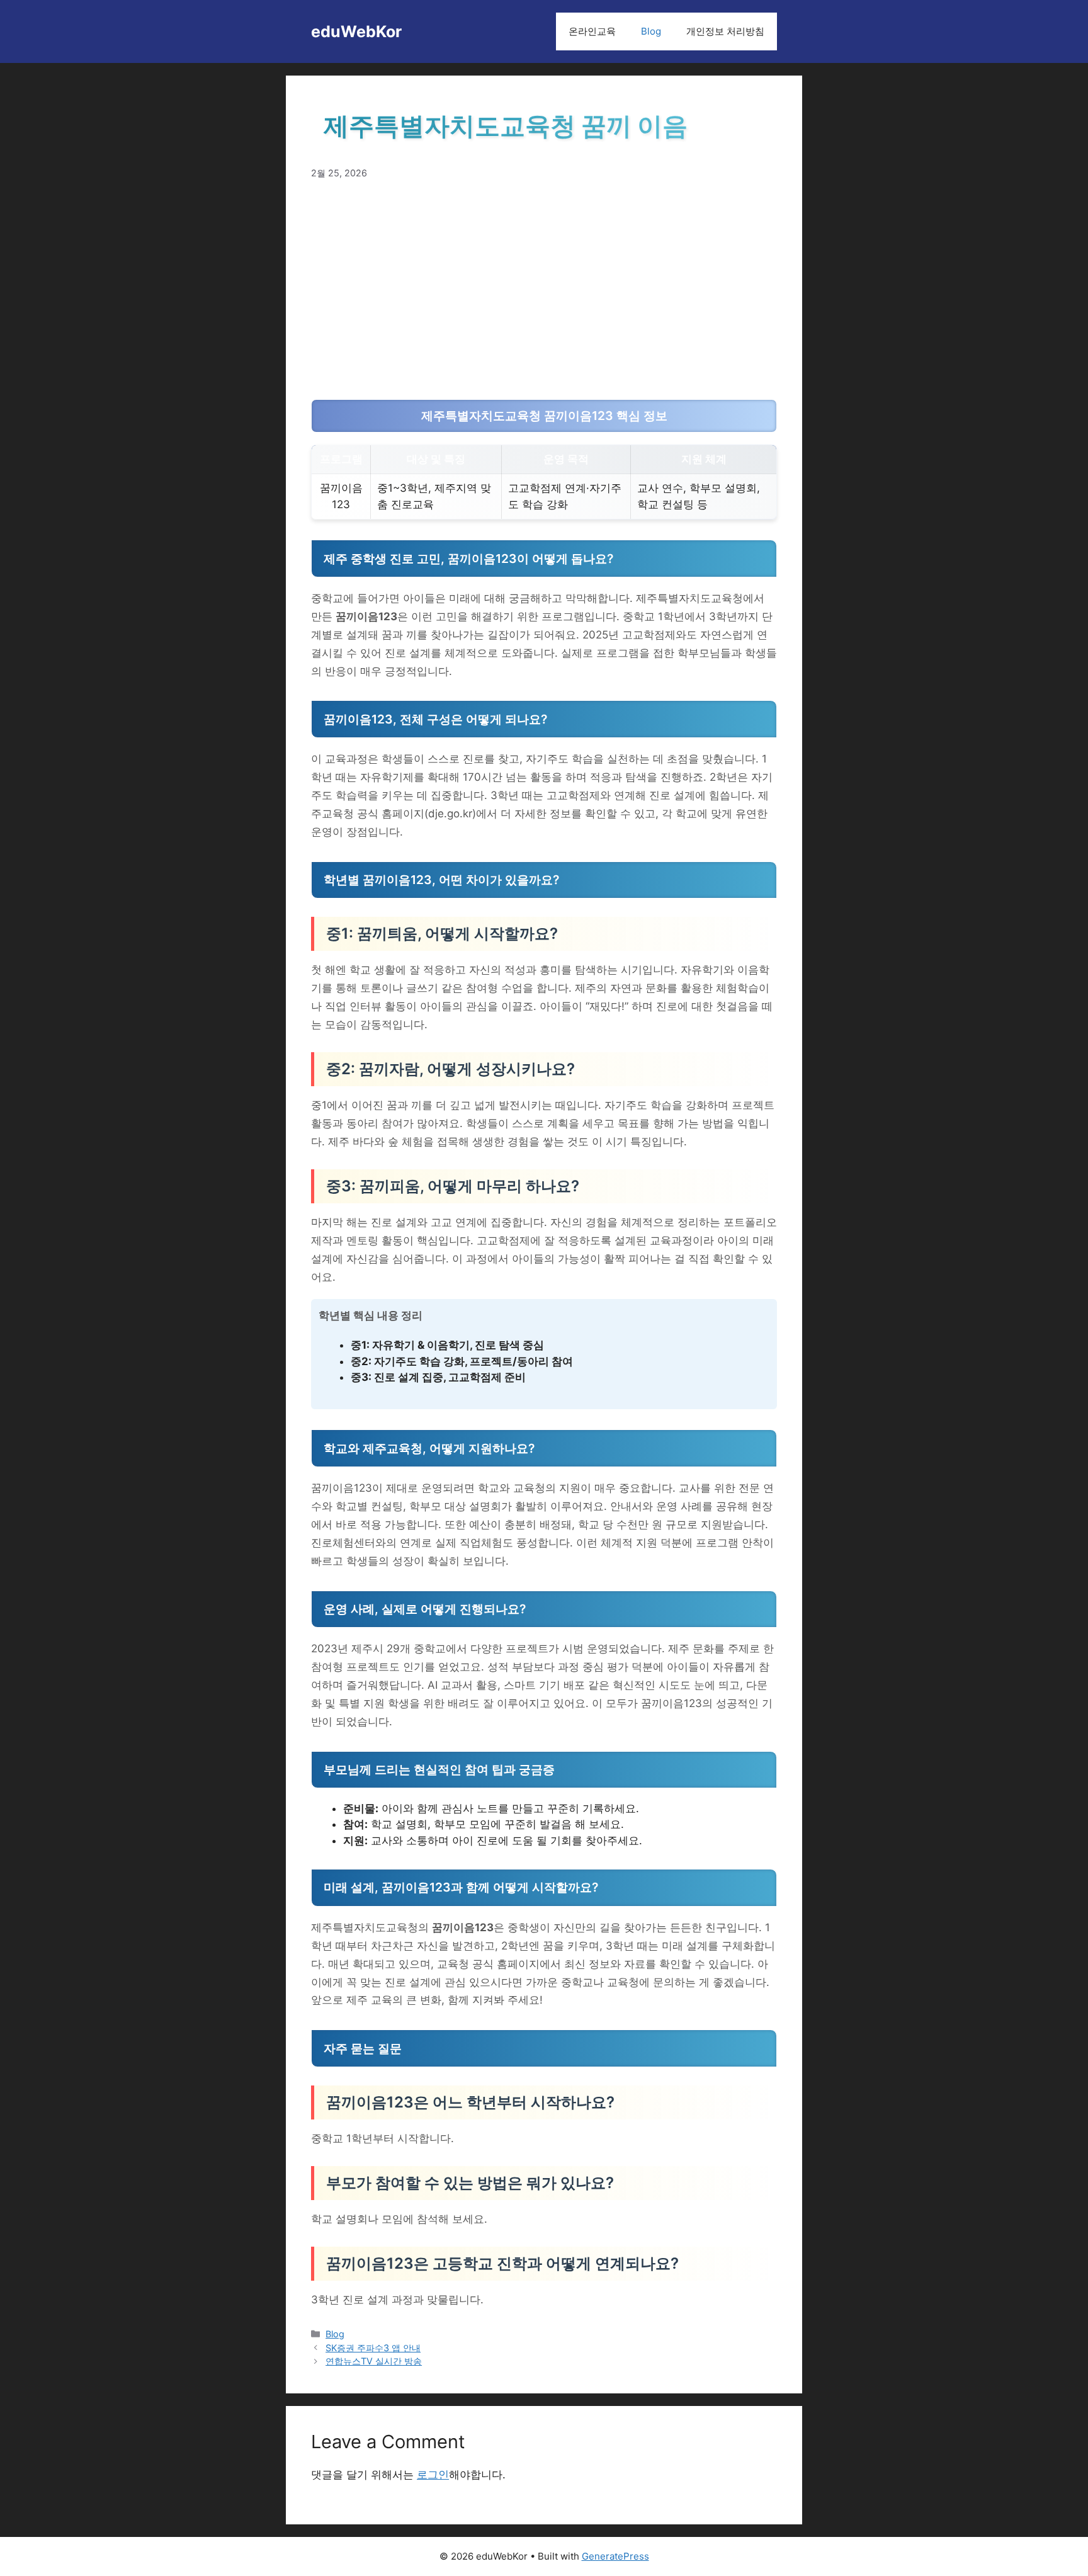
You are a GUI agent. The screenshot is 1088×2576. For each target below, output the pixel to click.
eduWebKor (356, 31)
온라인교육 (592, 31)
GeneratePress (615, 2556)
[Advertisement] (544, 290)
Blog (651, 31)
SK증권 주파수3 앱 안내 (373, 2348)
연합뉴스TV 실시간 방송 (374, 2361)
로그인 (433, 2475)
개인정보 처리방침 (725, 31)
